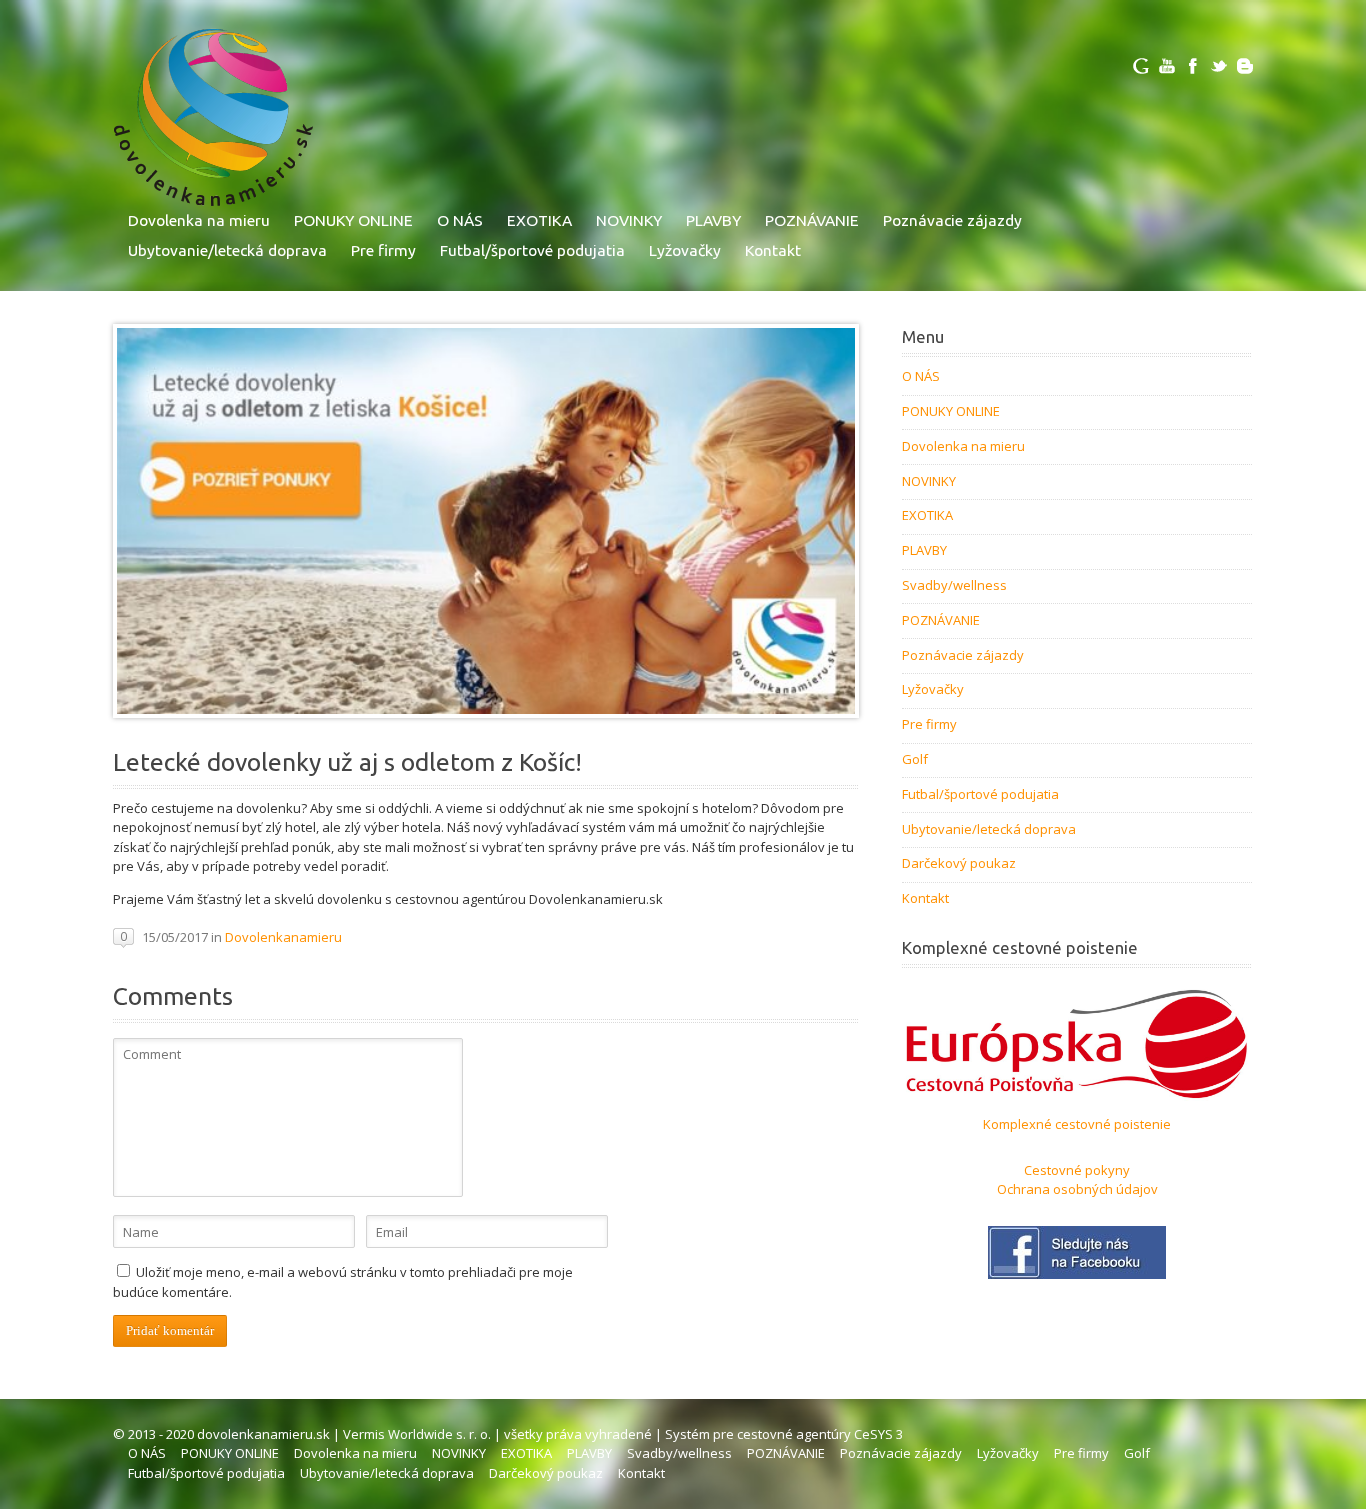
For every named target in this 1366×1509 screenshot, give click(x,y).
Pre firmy (383, 250)
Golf (915, 759)
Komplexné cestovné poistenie (1077, 1124)
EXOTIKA (539, 220)
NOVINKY (629, 220)
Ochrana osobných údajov (1077, 1189)
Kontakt (773, 250)
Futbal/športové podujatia (532, 250)
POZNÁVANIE (812, 220)
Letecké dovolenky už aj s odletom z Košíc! (347, 762)
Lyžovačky (685, 250)
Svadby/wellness (954, 585)
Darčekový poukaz (959, 863)
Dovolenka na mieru (199, 220)
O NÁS (460, 220)
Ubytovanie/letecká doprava (227, 250)
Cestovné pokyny (1077, 1170)
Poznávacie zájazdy (952, 220)
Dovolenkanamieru (283, 937)
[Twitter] (1219, 66)
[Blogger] (1245, 66)
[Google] (1141, 66)
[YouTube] (1167, 66)
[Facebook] (1193, 66)
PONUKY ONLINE (353, 220)
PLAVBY (713, 220)
